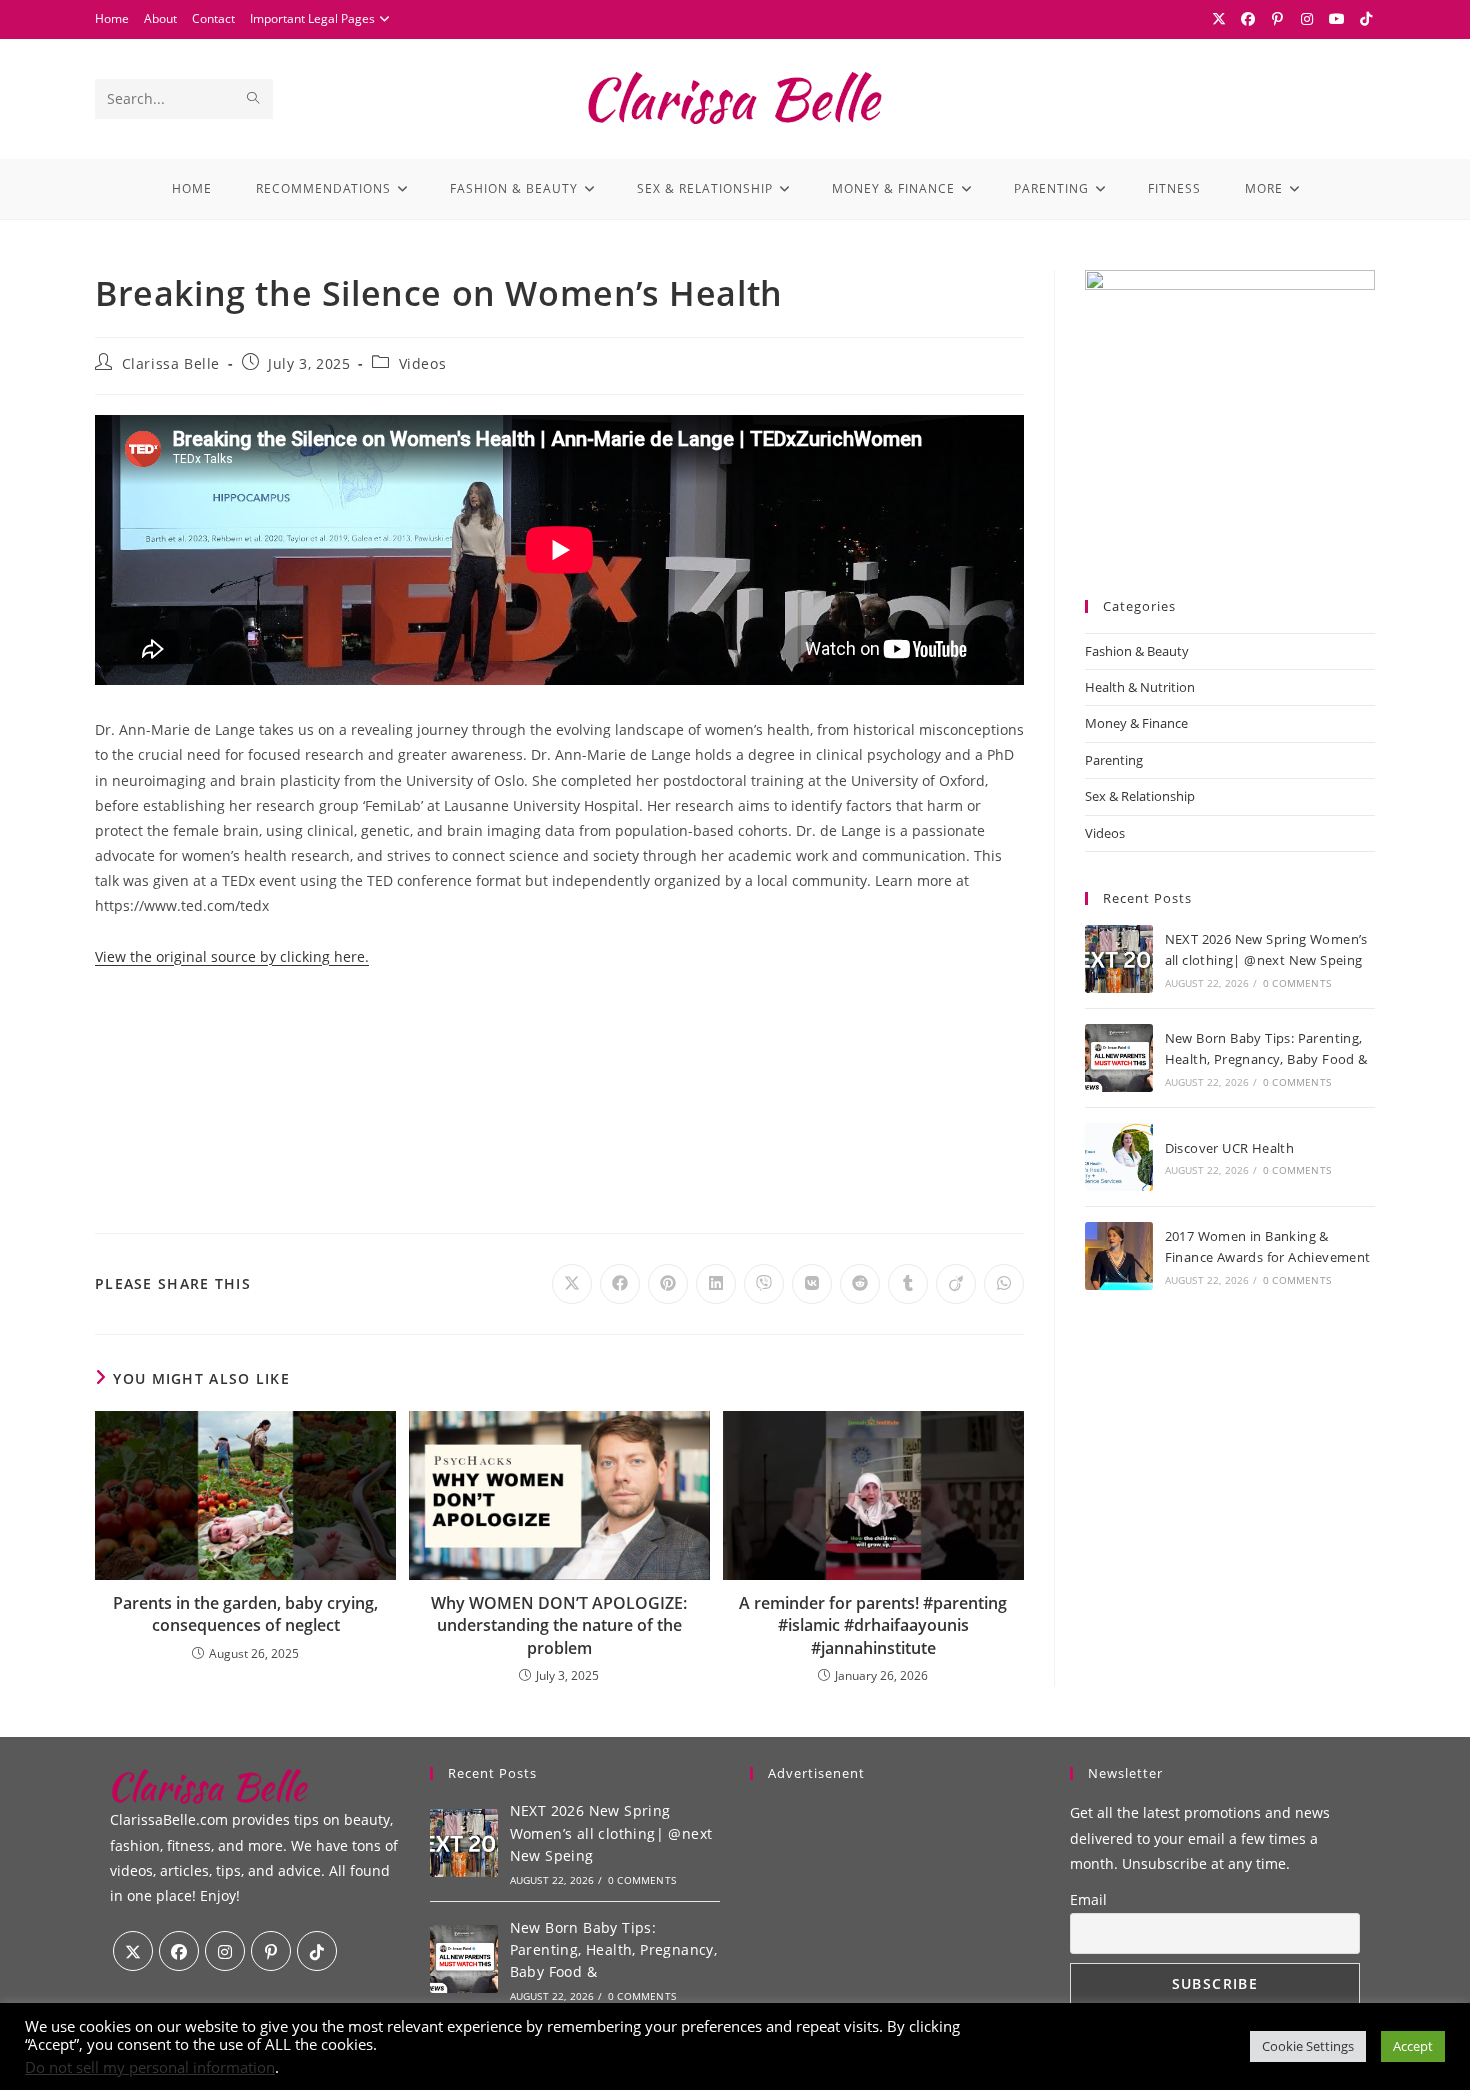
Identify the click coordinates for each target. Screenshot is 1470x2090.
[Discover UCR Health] (1119, 1157)
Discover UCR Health (1230, 1148)
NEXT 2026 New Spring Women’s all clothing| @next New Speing (611, 1833)
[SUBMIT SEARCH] (254, 99)
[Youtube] (1337, 19)
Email (1088, 1899)
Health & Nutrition (1140, 687)
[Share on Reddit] (860, 1284)
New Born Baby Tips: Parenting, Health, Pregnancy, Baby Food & (614, 1950)
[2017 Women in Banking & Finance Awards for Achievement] (1119, 1256)
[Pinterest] (1278, 19)
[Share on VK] (812, 1284)
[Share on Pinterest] (668, 1284)
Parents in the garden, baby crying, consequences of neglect (245, 1614)
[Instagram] (1308, 19)
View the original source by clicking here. (232, 956)
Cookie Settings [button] (1308, 2046)
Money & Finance (1136, 723)
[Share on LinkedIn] (716, 1284)
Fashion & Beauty (1137, 651)
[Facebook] (1249, 19)
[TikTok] (1364, 19)
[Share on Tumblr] (908, 1284)
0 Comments (1297, 983)
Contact (213, 18)
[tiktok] (317, 1951)
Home (112, 18)
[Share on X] (572, 1284)
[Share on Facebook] (620, 1284)
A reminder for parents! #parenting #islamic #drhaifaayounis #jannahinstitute (873, 1625)
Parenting (1114, 760)
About (160, 18)
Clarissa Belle (171, 363)
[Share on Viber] (764, 1284)
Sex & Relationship (1140, 796)
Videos (423, 363)
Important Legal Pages (312, 18)
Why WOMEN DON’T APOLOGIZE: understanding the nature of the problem (559, 1625)
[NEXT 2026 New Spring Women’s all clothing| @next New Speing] (1119, 959)
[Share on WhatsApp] (1004, 1284)
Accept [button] (1413, 2046)
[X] (1219, 19)
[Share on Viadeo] (956, 1284)
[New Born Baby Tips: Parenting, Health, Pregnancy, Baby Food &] (1119, 1058)
